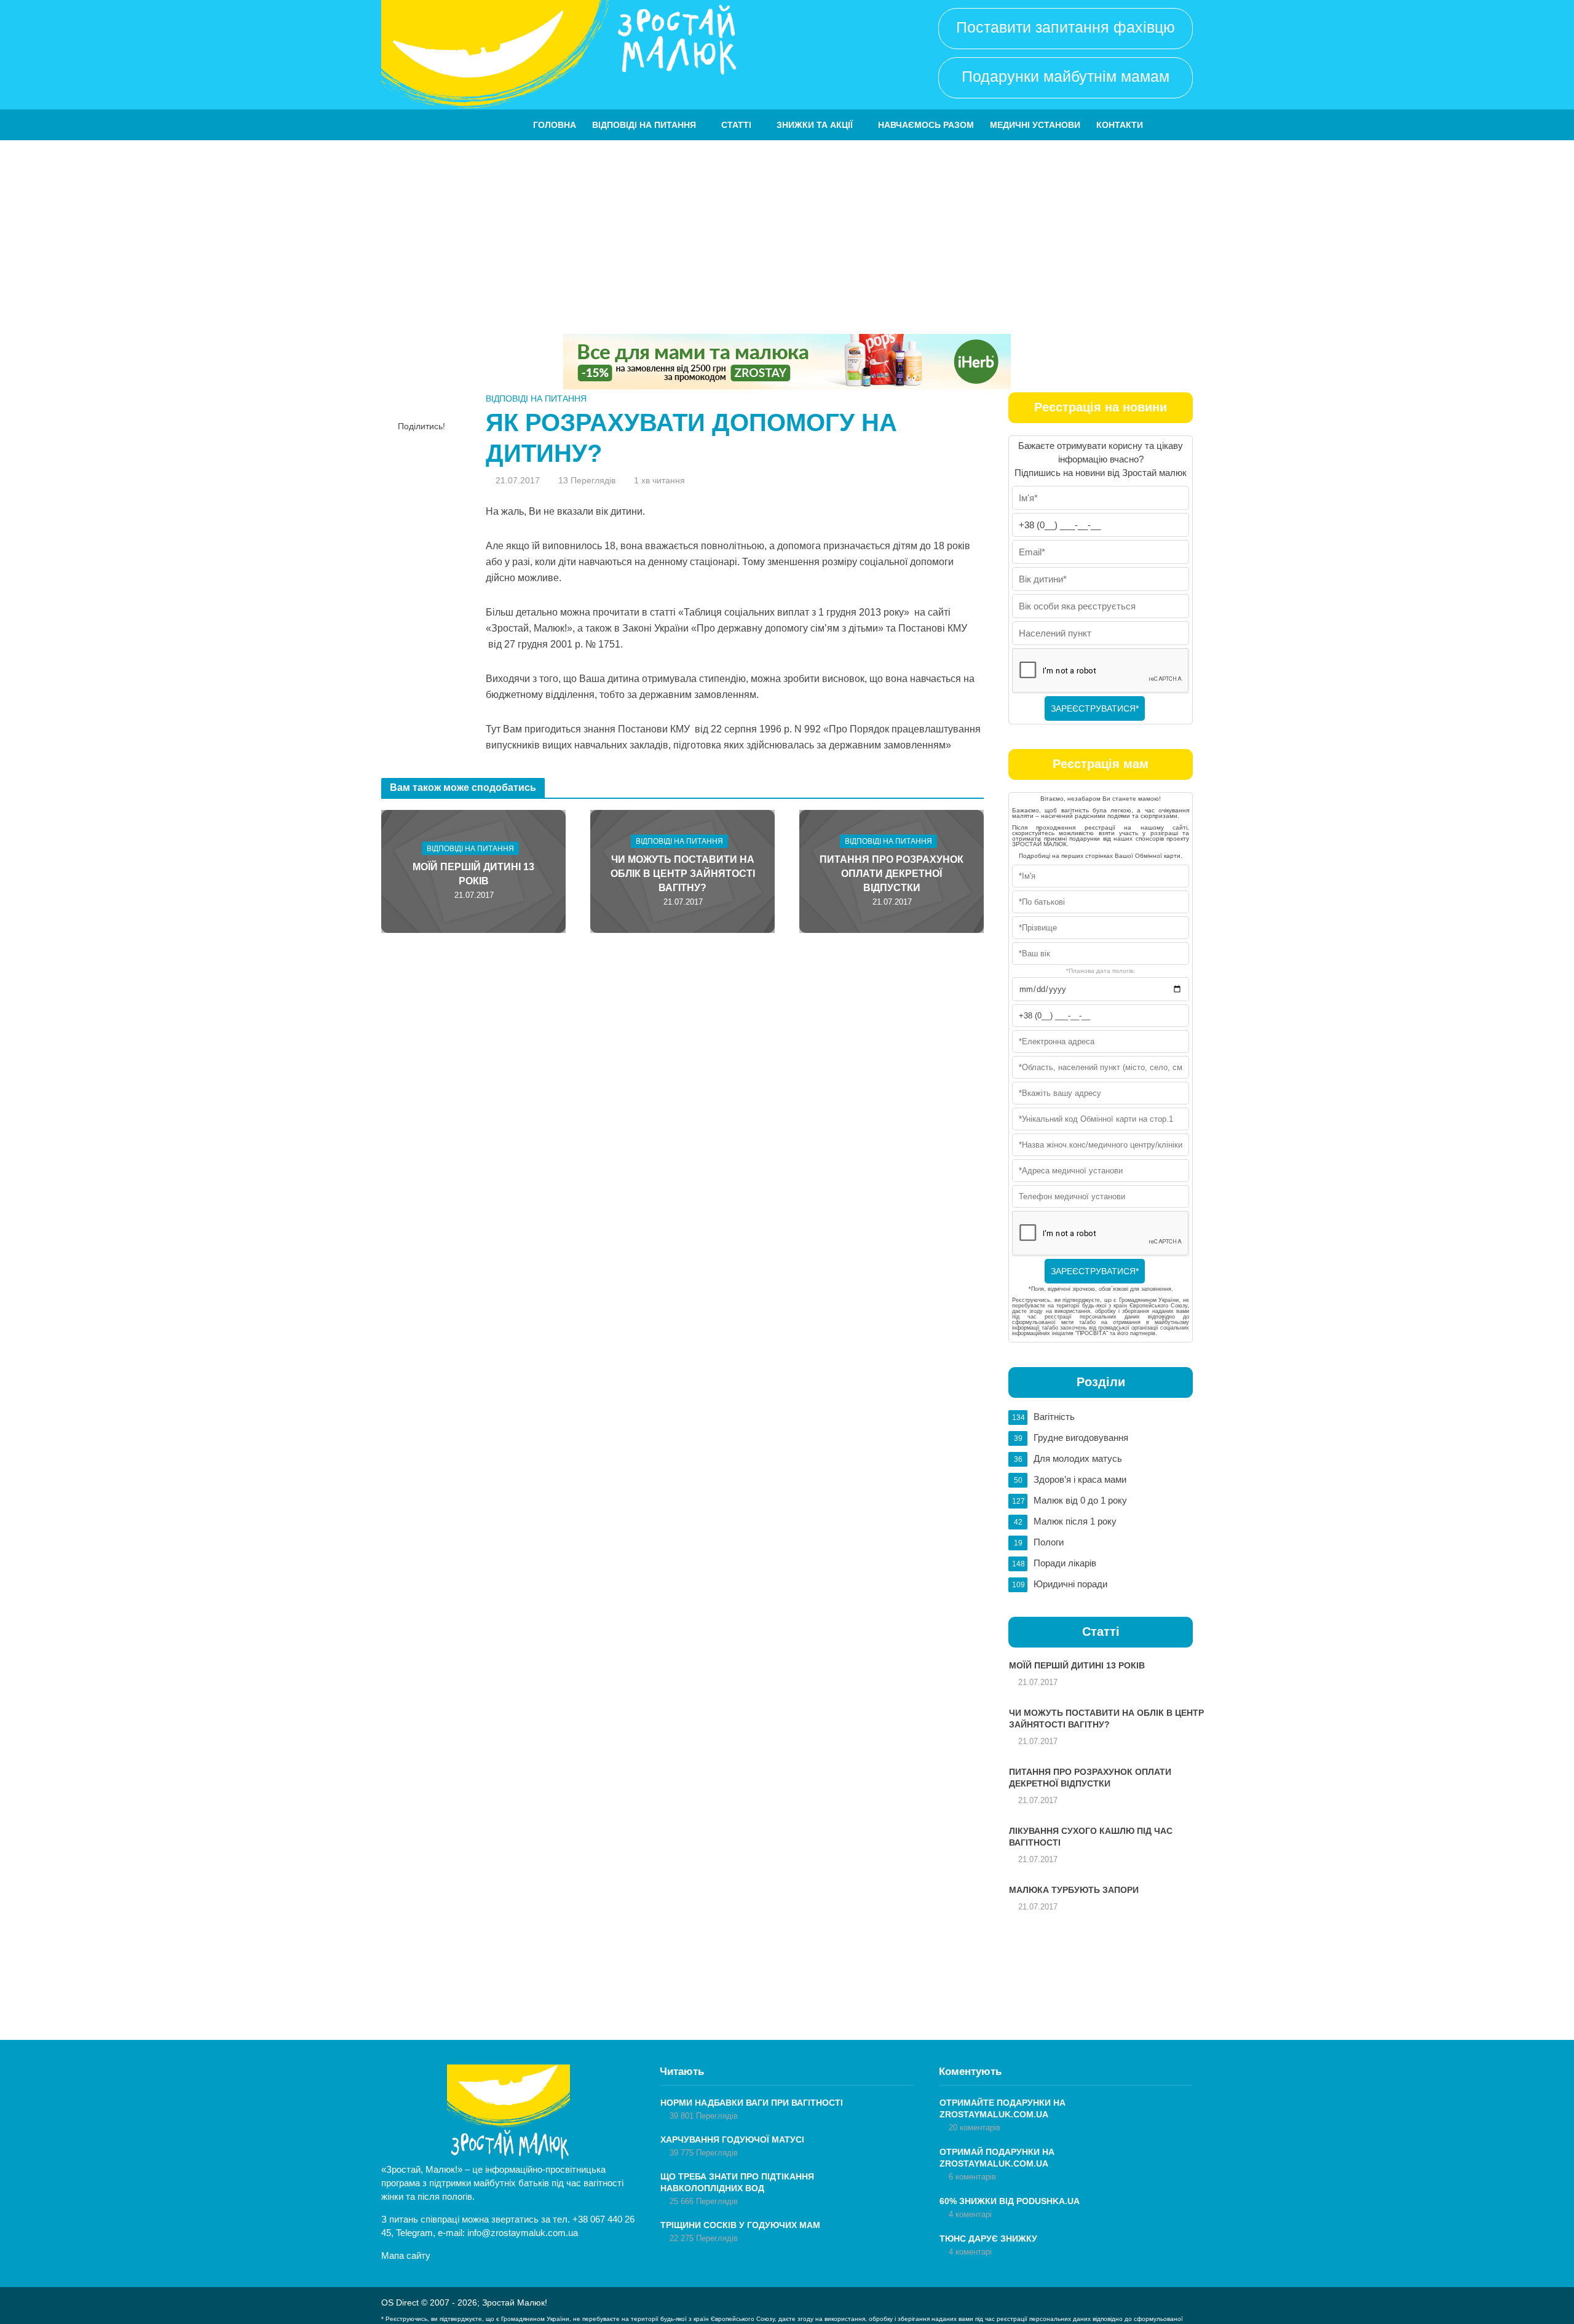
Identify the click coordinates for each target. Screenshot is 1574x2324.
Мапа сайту (406, 2255)
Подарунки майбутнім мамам (1066, 76)
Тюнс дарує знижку (988, 2239)
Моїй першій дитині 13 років (473, 874)
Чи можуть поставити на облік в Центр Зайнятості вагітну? (683, 874)
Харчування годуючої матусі (732, 2140)
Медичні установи (1035, 125)
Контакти (1120, 125)
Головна (555, 125)
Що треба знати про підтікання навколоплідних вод (737, 2182)
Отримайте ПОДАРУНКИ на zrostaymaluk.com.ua (1003, 2108)
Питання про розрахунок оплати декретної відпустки (892, 874)
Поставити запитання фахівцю (1066, 27)
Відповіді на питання (644, 125)
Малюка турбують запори (1074, 1890)
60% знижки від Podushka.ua (1010, 2201)
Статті (736, 125)
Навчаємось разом (926, 125)
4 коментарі (970, 2214)
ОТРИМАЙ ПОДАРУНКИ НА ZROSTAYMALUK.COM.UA (997, 2158)
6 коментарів (972, 2177)
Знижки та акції (815, 125)
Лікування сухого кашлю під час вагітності (1091, 1837)
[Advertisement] (787, 232)
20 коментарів (975, 2128)
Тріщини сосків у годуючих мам (740, 2225)
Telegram (414, 2233)
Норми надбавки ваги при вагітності (752, 2103)
